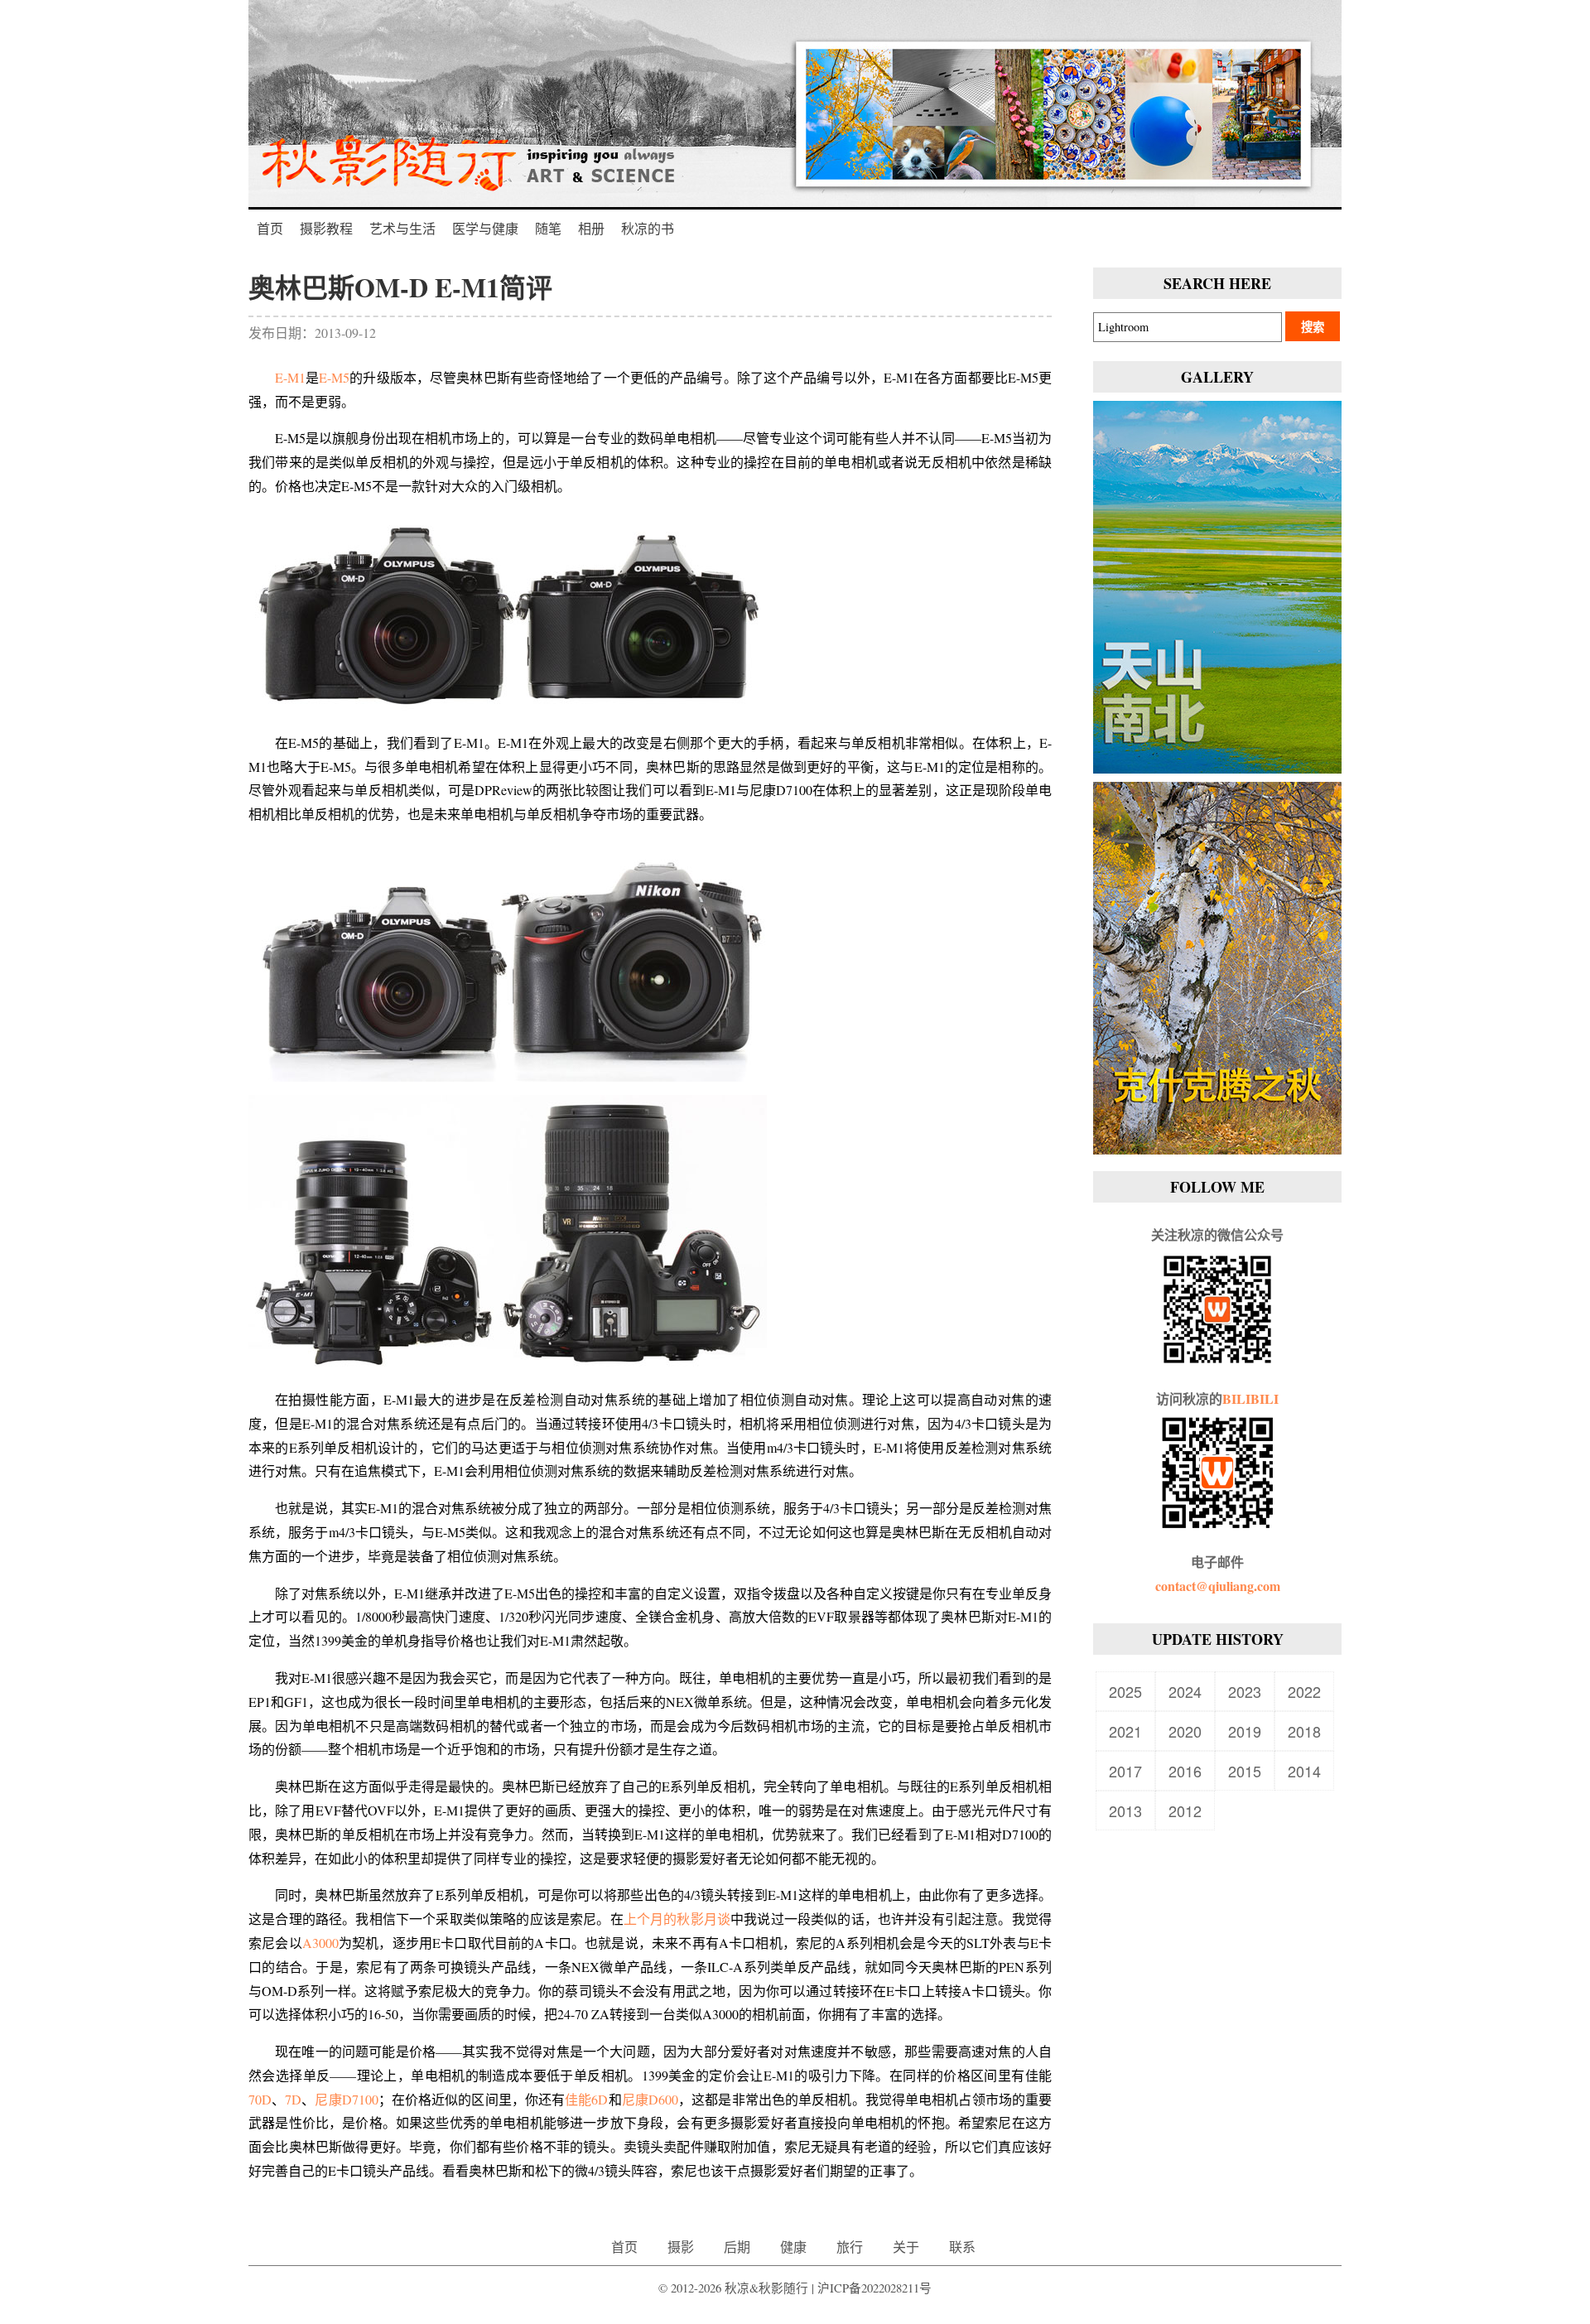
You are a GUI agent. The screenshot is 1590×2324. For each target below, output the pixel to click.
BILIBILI (1250, 1398)
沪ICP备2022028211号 (874, 2288)
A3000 (320, 1943)
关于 (906, 2247)
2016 (1185, 1771)
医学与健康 (485, 228)
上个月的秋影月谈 (677, 1919)
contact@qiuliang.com (1218, 1586)
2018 (1304, 1731)
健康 (793, 2247)
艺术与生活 (402, 228)
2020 (1185, 1731)
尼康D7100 (346, 2099)
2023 (1245, 1691)
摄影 (681, 2247)
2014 (1304, 1771)
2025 (1125, 1691)
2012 (1185, 1811)
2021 (1125, 1731)
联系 (962, 2247)
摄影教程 (326, 228)
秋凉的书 (648, 228)
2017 (1125, 1771)
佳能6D (586, 2099)
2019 (1245, 1731)
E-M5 (334, 377)
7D (293, 2099)
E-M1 (290, 377)
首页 (270, 228)
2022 (1304, 1691)
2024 (1185, 1691)
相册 (591, 228)
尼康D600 (650, 2099)
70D (260, 2099)
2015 (1245, 1771)
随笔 (548, 228)
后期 (737, 2247)
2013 (1125, 1811)
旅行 (850, 2247)
